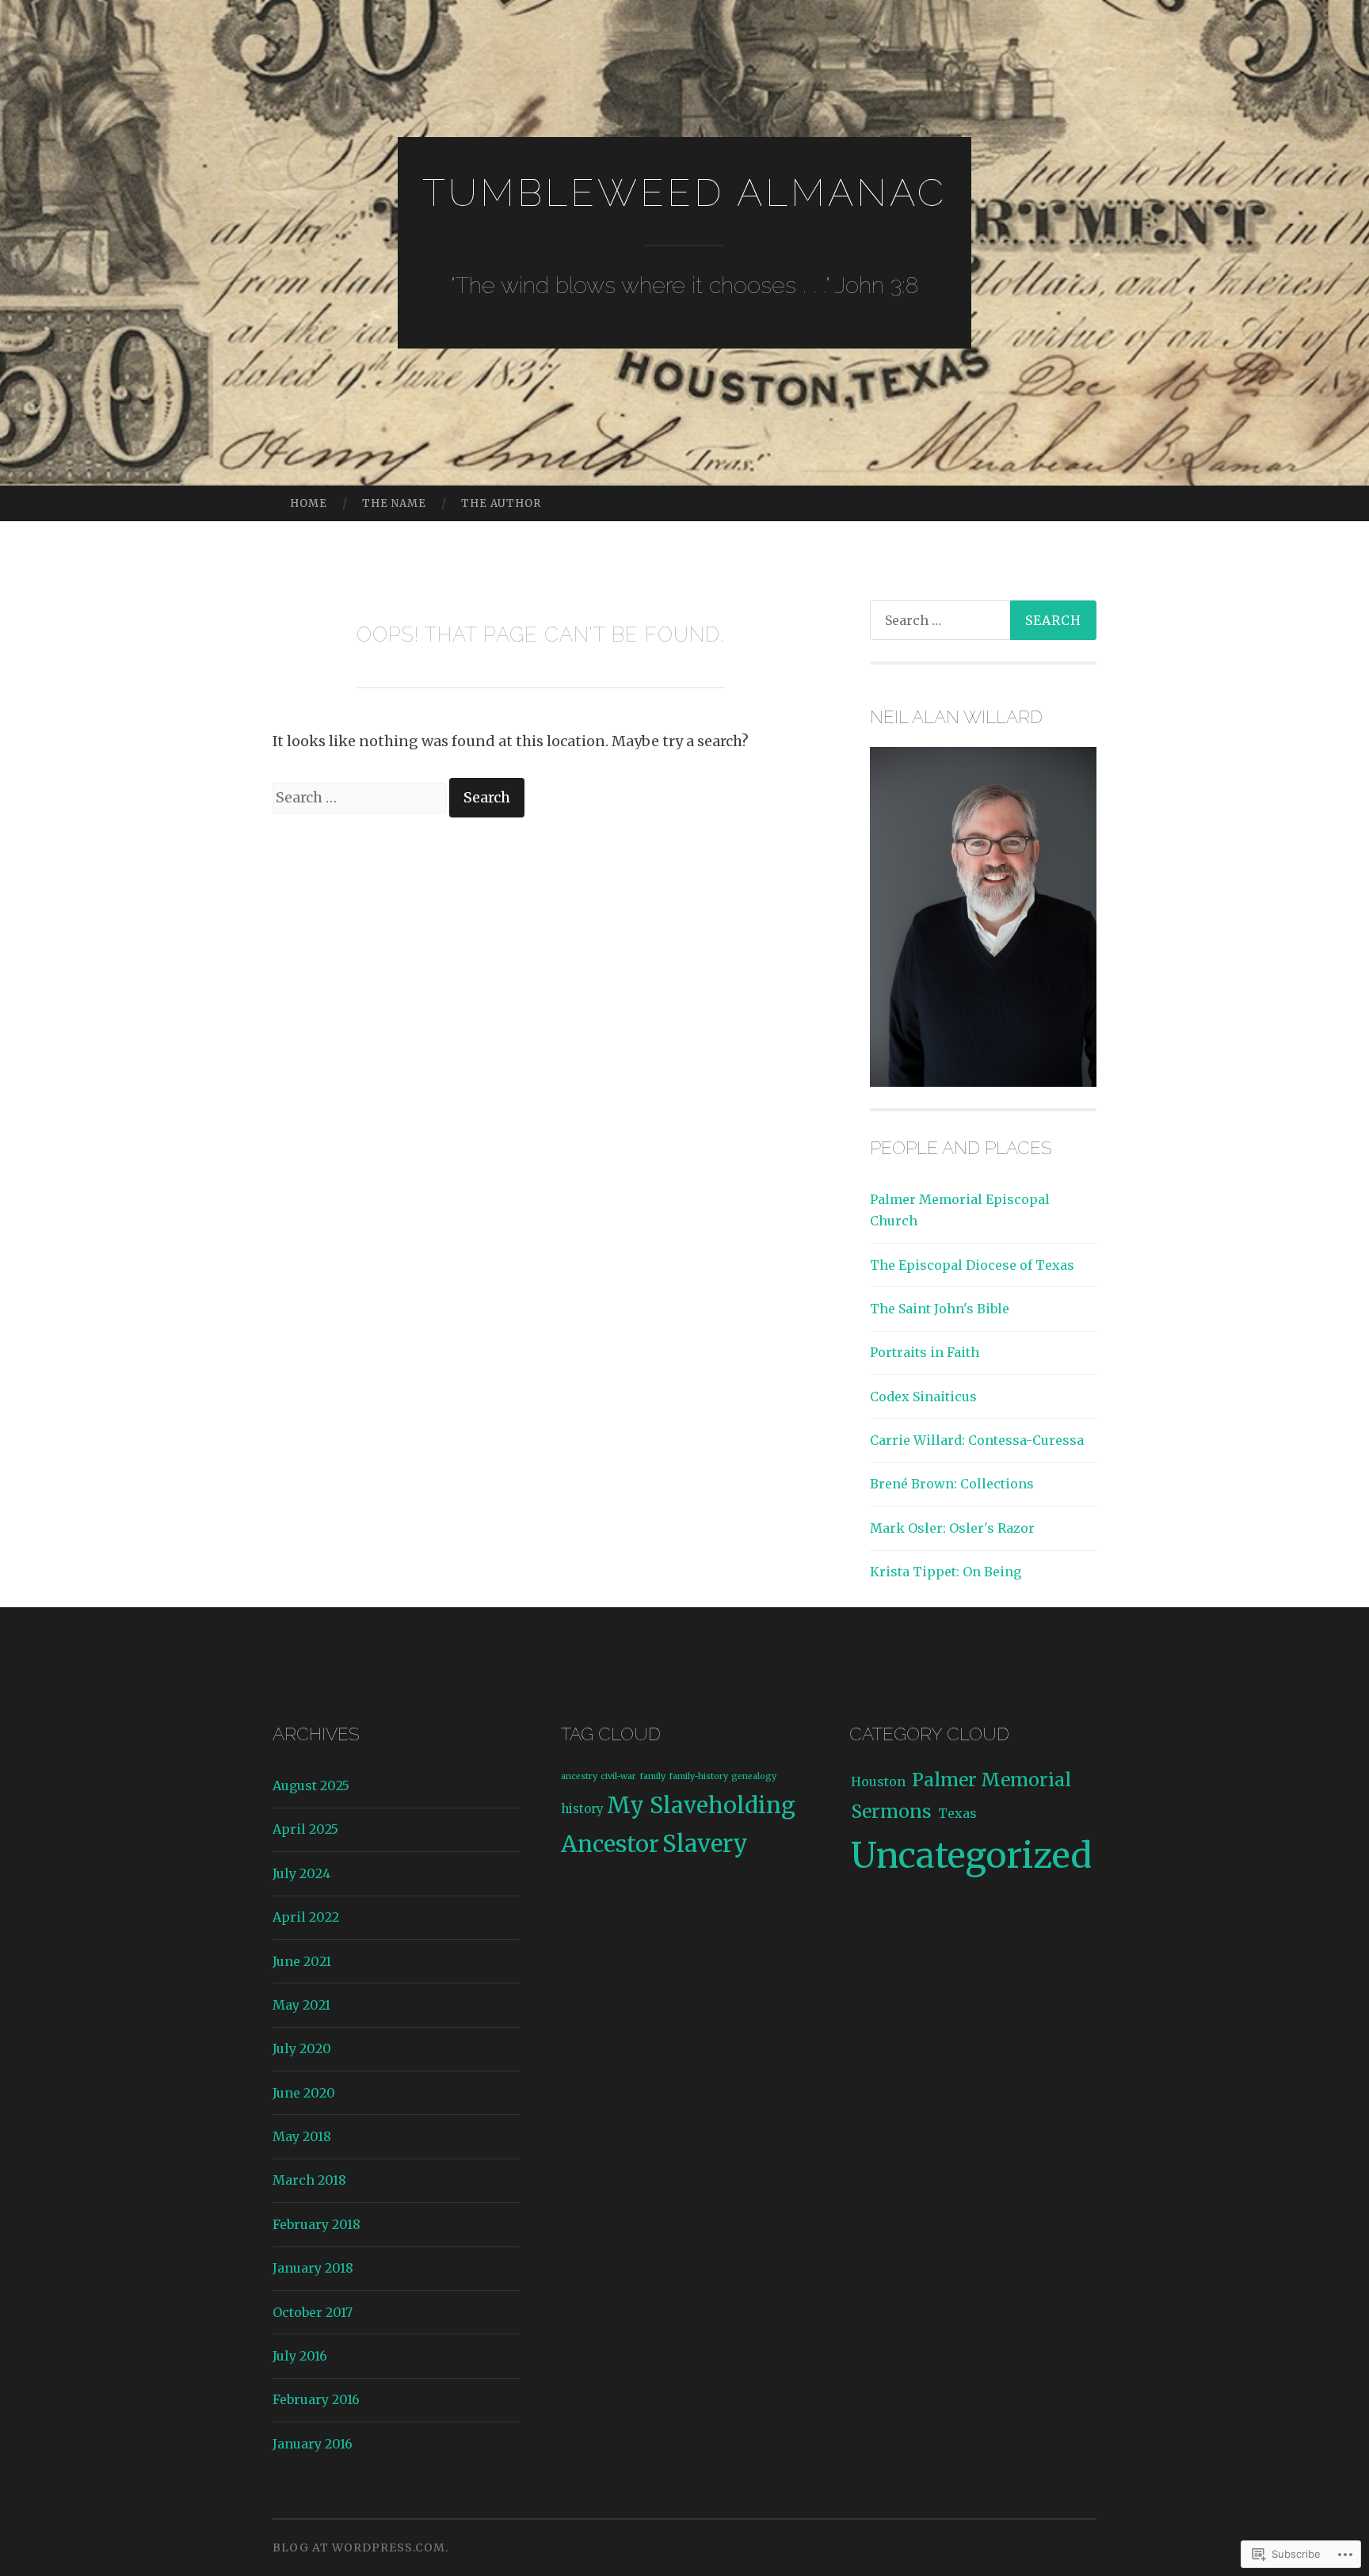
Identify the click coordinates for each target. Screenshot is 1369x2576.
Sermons (891, 1811)
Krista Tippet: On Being (946, 1572)
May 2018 (302, 2136)
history (582, 1809)
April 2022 (306, 1917)
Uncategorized (971, 1856)
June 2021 (302, 1961)
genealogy (754, 1776)
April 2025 (305, 1829)
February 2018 (317, 2224)
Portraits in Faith (925, 1352)
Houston (878, 1781)
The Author (501, 503)
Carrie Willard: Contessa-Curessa (977, 1440)
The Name (394, 503)
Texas (957, 1813)
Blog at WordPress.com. (360, 2547)
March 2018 (309, 2180)
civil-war (618, 1776)
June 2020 (304, 2093)
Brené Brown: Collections (952, 1484)
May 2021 (301, 2005)
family (652, 1776)
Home (309, 503)
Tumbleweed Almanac (684, 192)
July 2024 (301, 1873)
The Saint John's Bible (940, 1309)
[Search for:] (361, 797)
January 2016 (313, 2444)
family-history (698, 1776)
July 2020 (302, 2048)
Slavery (705, 1844)
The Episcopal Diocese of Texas (972, 1265)
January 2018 (313, 2268)
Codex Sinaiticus (923, 1397)
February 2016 (316, 2399)
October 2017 (313, 2312)
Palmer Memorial (991, 1780)
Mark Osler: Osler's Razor (952, 1528)
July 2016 (300, 2356)
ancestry (579, 1776)
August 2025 (311, 1785)
